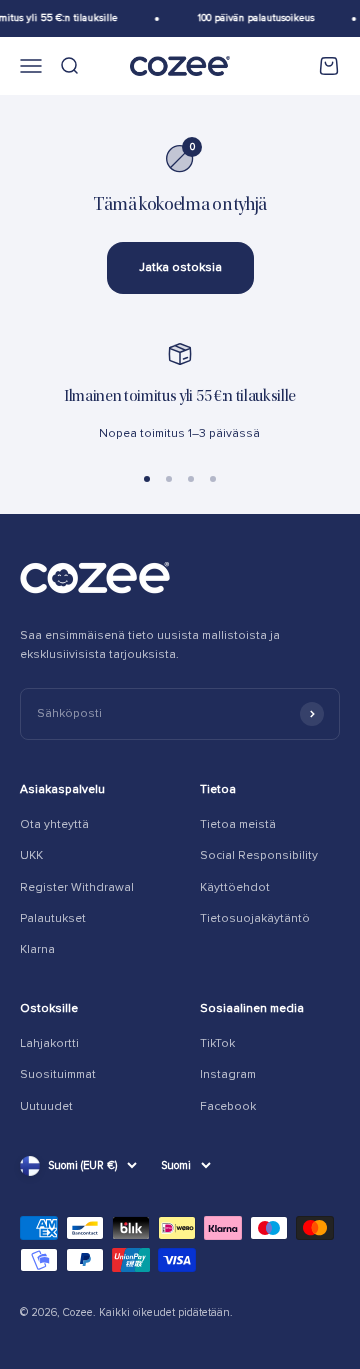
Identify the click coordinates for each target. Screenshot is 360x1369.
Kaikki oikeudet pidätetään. (166, 1312)
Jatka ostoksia (180, 267)
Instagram (228, 1074)
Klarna (37, 949)
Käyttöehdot (235, 887)
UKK (31, 855)
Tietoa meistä (238, 824)
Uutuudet (46, 1106)
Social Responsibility (259, 855)
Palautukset (53, 918)
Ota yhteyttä (54, 824)
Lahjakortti (49, 1043)
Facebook (228, 1106)
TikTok (217, 1043)
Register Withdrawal (77, 887)
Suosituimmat (58, 1074)
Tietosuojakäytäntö (255, 918)
